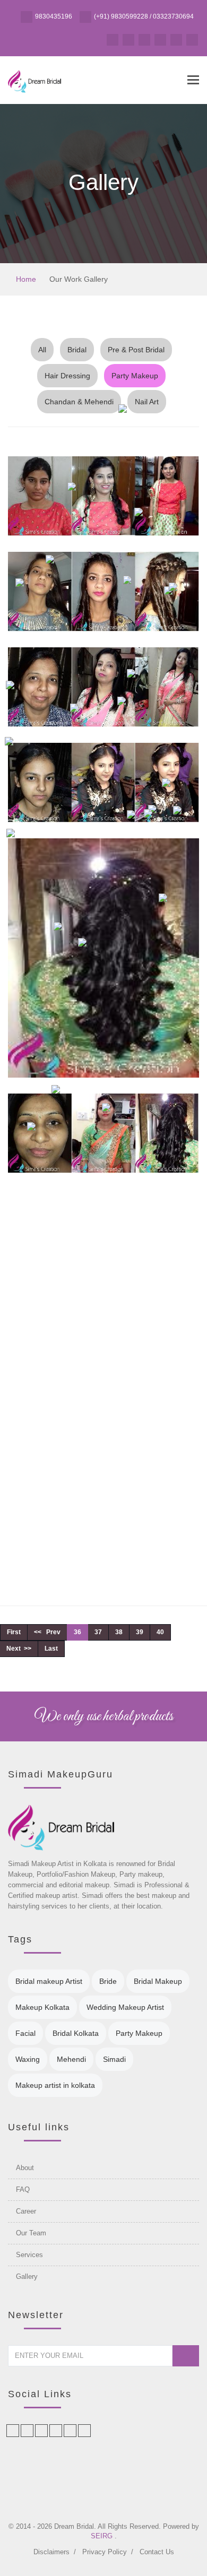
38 (119, 1632)
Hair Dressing (67, 376)
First (14, 1632)
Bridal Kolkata (76, 2033)
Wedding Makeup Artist (125, 2007)
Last (51, 1649)
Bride (108, 1981)
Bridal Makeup (158, 1981)
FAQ (23, 2189)
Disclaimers (51, 2552)
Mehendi (71, 2059)
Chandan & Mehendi (79, 402)
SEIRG (103, 2536)
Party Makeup (135, 376)
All (42, 350)
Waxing (28, 2059)
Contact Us (157, 2552)
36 (77, 1632)
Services (29, 2255)
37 (98, 1632)
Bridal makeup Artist (49, 1981)
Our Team (31, 2233)
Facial (25, 2033)
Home (25, 279)
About (25, 2168)
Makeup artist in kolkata (55, 2085)
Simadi (114, 2059)
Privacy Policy (105, 2552)
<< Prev (47, 1632)
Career (26, 2211)
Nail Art (147, 402)
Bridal (77, 350)
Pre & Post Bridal (136, 350)
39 (140, 1632)
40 (160, 1632)
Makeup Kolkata (42, 2007)
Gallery (27, 2276)
